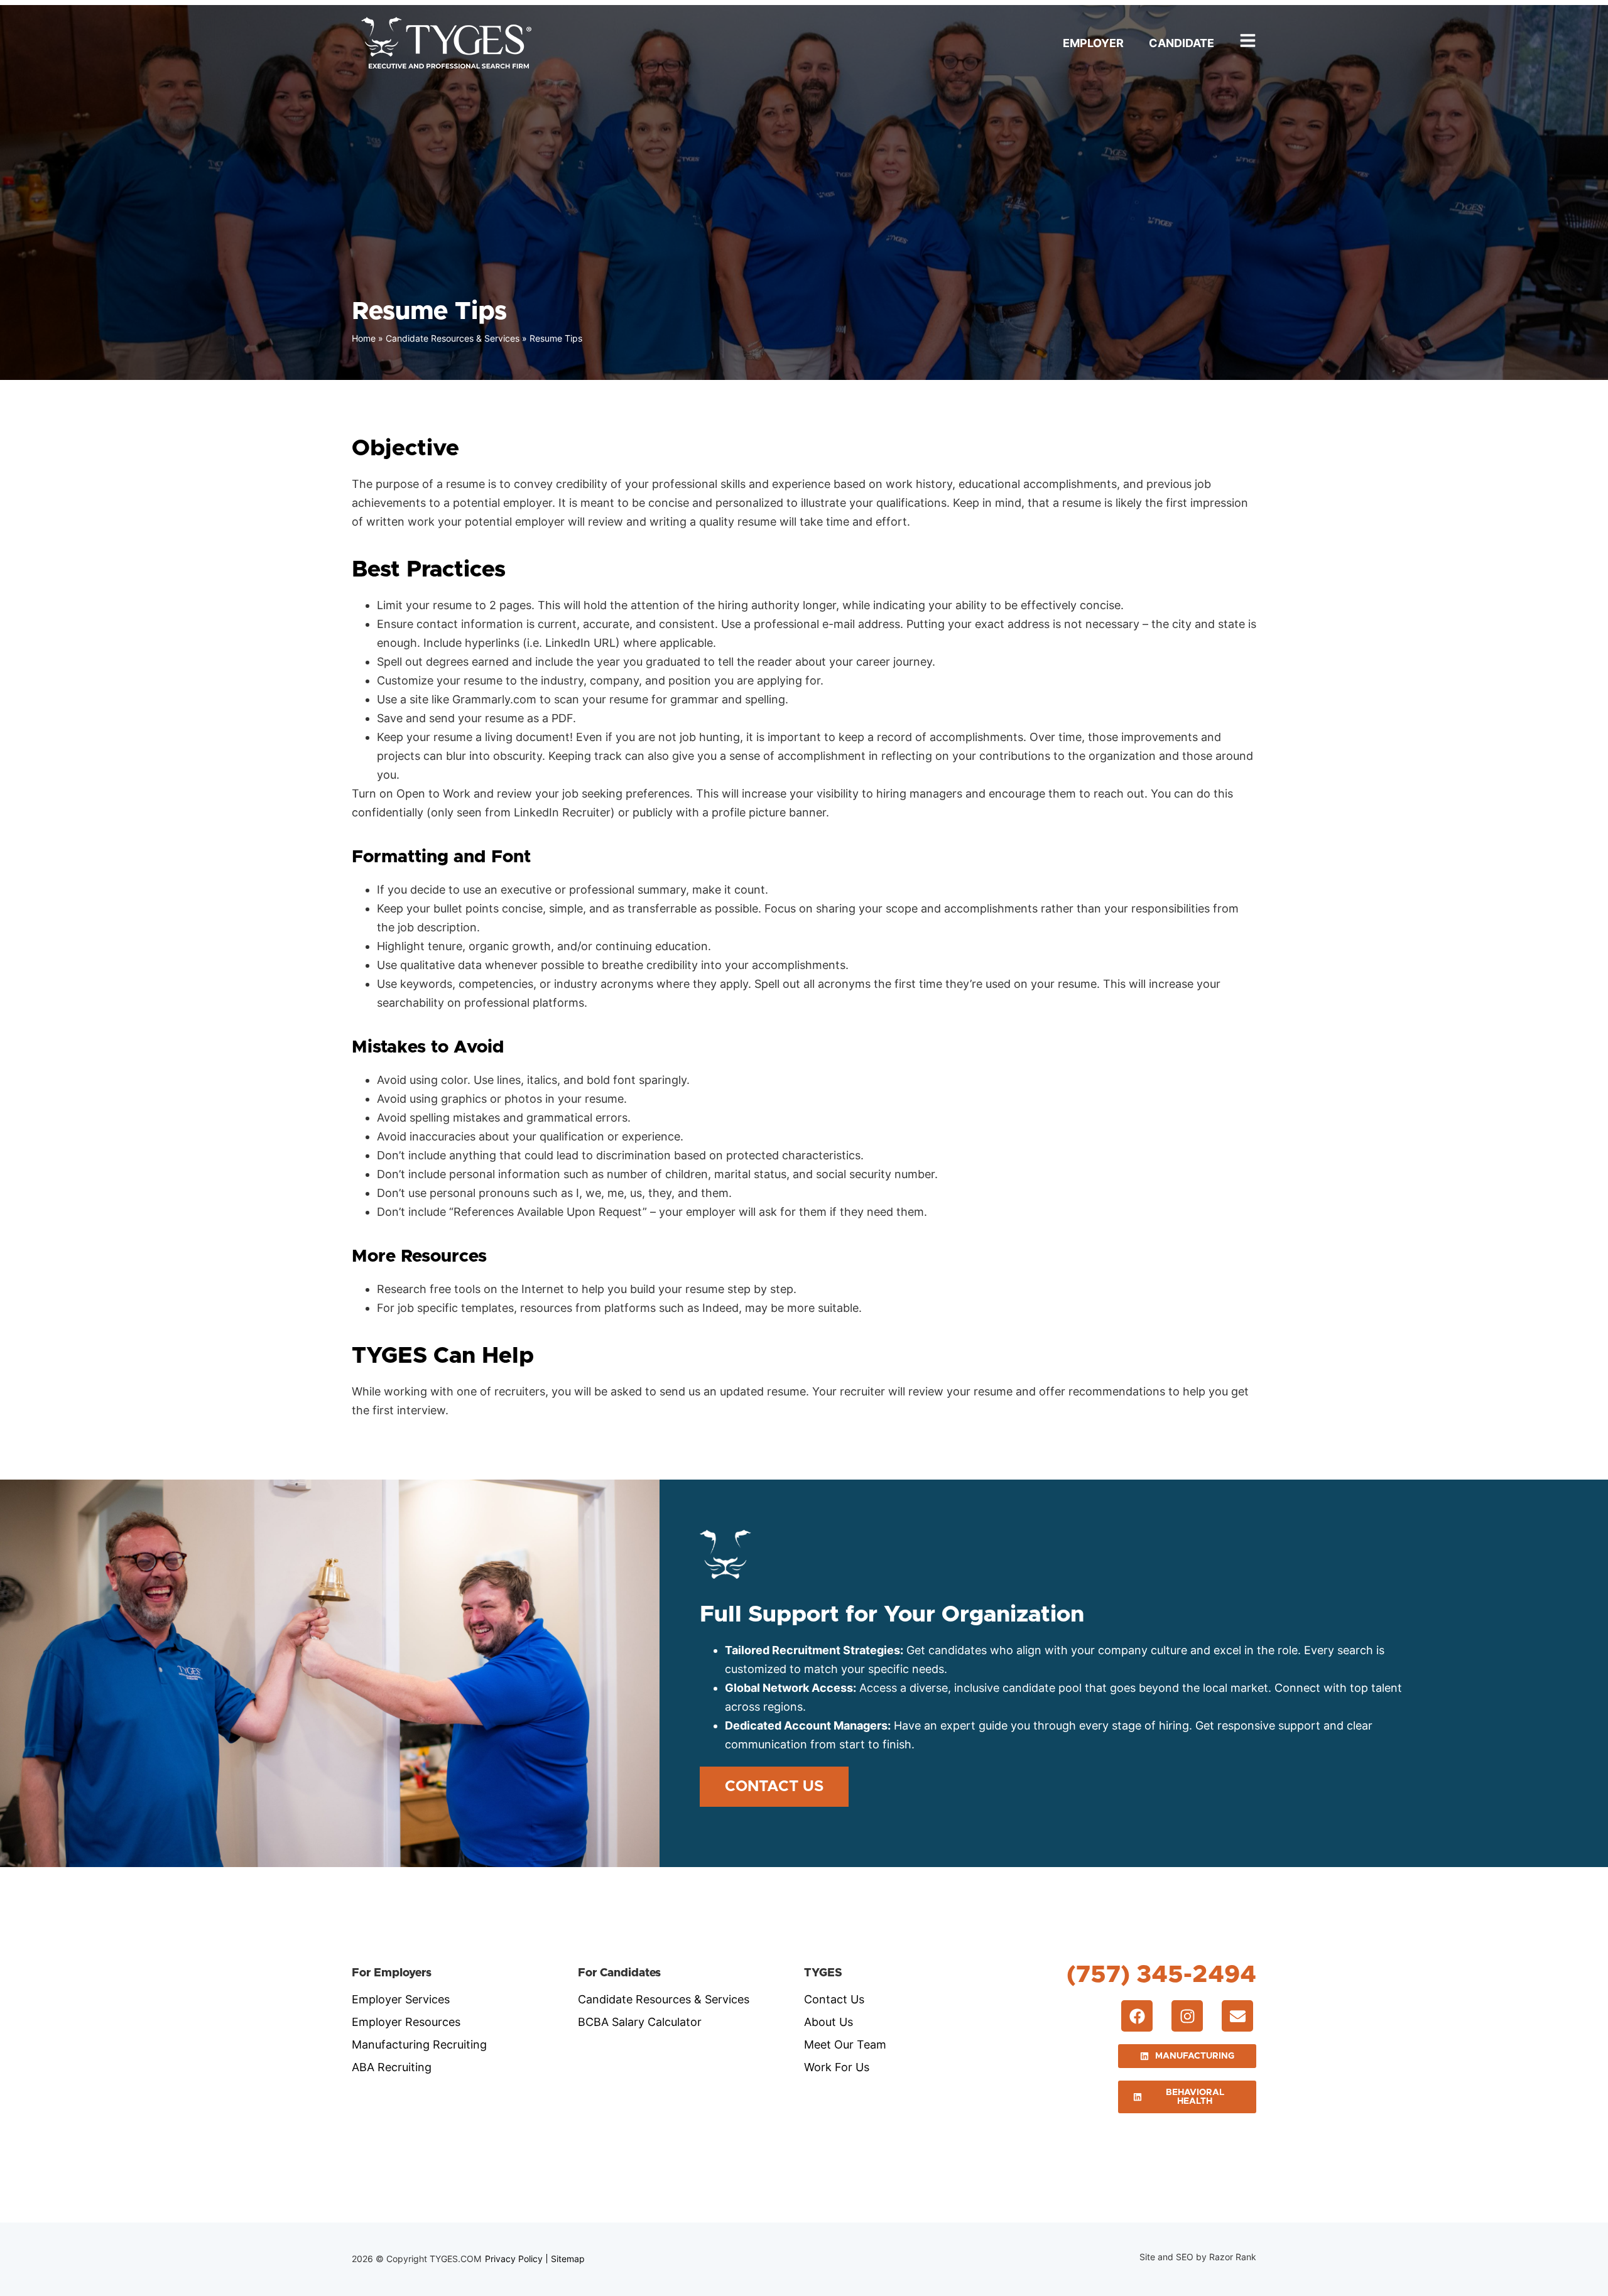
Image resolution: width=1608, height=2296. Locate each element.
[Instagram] (1187, 2016)
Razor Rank (1233, 2257)
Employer (1093, 43)
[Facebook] (1137, 2016)
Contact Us (834, 1999)
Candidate (1182, 43)
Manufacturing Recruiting (419, 2044)
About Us (828, 2022)
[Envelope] (1237, 2016)
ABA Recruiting (392, 2067)
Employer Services (401, 1999)
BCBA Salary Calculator (640, 2022)
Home (364, 338)
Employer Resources (406, 2022)
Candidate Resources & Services (453, 338)
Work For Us (837, 2067)
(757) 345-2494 (1161, 1975)
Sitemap (568, 2259)
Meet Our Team (845, 2044)
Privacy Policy (514, 2259)
